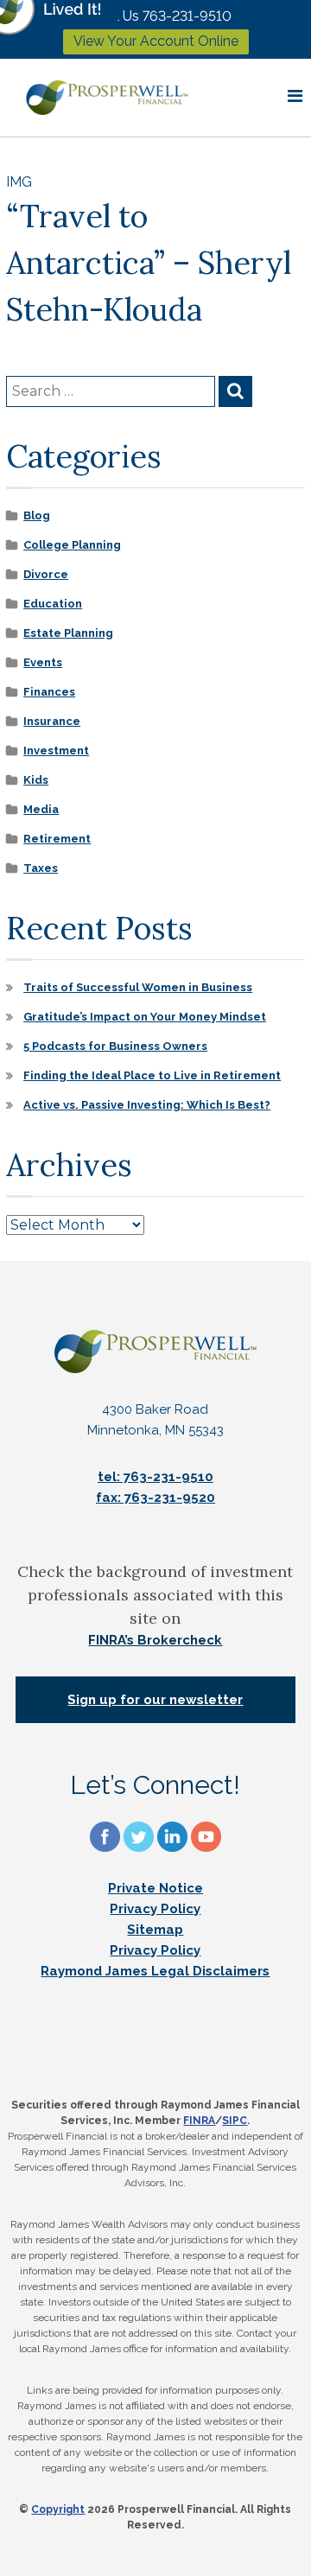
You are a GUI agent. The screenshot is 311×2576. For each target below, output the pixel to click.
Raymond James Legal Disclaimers (155, 1971)
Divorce (46, 574)
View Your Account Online (156, 41)
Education (53, 604)
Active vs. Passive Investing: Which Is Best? (147, 1105)
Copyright (58, 2509)
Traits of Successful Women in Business (138, 987)
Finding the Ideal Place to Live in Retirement (152, 1075)
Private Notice (155, 1888)
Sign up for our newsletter (155, 1700)
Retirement (57, 839)
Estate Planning (68, 633)
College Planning (72, 545)
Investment (56, 751)
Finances (49, 692)
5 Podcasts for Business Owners (115, 1046)
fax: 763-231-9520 (155, 1498)
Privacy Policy (155, 1909)
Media (41, 809)
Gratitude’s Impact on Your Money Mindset (145, 1017)
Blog (37, 515)
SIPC (235, 2121)
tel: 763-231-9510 (155, 1477)
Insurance (52, 721)
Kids (36, 780)
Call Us (163, 16)
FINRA (199, 2121)
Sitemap (155, 1930)
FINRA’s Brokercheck (155, 1640)
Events (43, 662)
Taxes (41, 868)
